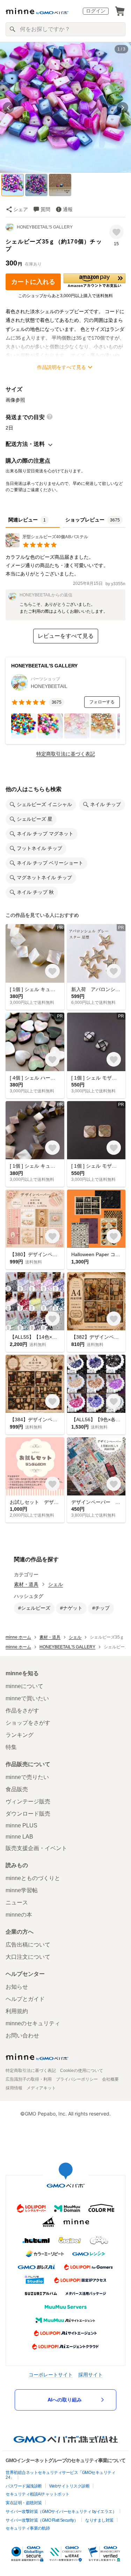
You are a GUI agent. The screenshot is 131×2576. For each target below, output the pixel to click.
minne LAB (19, 1837)
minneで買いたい (27, 1698)
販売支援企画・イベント (36, 1848)
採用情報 (14, 2088)
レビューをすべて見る (66, 636)
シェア (21, 209)
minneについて (24, 1686)
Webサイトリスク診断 (70, 2486)
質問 (45, 209)
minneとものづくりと (33, 1878)
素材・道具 (26, 1584)
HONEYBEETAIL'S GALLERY (45, 227)
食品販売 (17, 1789)
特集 (11, 1747)
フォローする (102, 702)
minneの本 (19, 1915)
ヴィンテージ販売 (28, 1801)
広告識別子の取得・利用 (29, 2079)
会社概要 (110, 2079)
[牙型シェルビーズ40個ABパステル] (47, 545)
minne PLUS (21, 1825)
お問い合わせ (22, 2036)
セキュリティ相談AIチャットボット (38, 2494)
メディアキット (41, 2088)
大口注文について (28, 1957)
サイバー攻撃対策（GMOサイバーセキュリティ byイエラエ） (61, 2512)
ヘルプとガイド (25, 1999)
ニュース (17, 1902)
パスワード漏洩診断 (24, 2486)
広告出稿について (28, 1945)
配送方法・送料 (25, 444)
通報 (68, 209)
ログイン (96, 11)
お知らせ (17, 1987)
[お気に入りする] (117, 232)
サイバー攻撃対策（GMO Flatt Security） (42, 2520)
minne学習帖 (22, 1890)
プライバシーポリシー (77, 2079)
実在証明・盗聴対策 (24, 2503)
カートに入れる (33, 282)
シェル (56, 1584)
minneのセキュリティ (33, 2023)
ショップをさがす (28, 1723)
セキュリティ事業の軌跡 (28, 2528)
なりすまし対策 (99, 2520)
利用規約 (17, 2011)
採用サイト (90, 2374)
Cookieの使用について (82, 2071)
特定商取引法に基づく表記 (66, 754)
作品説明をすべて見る (61, 367)
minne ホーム (18, 1637)
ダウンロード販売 (28, 1814)
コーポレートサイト (51, 2374)
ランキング (20, 1735)
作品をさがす (22, 1711)
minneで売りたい (27, 1777)
